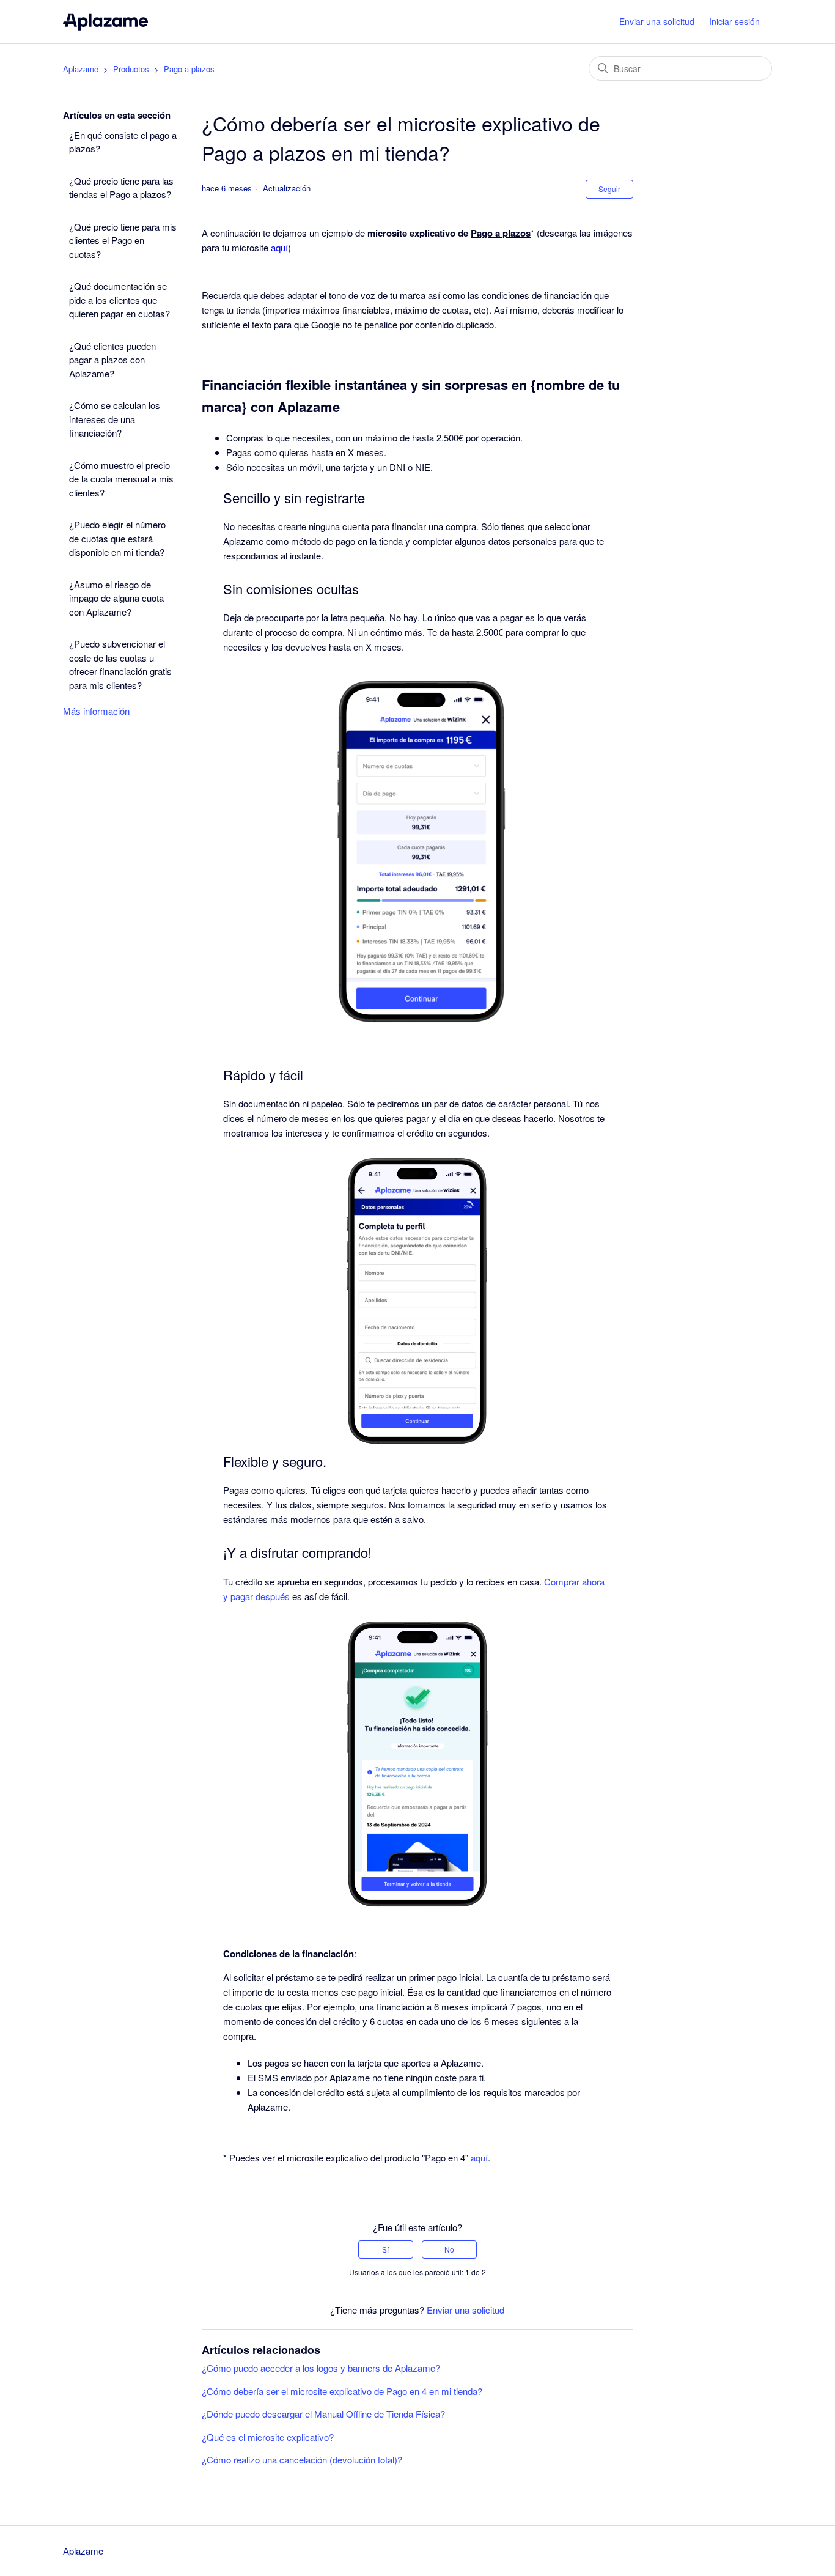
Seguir (609, 189)
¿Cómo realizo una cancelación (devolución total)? (302, 2460)
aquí (479, 2157)
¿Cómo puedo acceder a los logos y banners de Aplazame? (321, 2368)
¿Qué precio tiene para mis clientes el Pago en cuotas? (123, 240)
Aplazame (81, 69)
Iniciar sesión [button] (734, 21)
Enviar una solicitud (657, 21)
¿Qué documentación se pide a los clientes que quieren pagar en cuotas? (120, 300)
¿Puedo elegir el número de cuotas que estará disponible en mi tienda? (117, 538)
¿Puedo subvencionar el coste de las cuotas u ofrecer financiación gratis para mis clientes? (120, 664)
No (449, 2249)
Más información (96, 711)
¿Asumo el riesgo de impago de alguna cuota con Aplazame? (116, 598)
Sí (385, 2249)
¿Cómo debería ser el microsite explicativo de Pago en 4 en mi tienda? (342, 2391)
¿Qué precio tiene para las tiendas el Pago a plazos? (121, 188)
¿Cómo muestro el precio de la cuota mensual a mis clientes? (121, 479)
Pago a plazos (189, 69)
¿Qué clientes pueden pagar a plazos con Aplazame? (112, 360)
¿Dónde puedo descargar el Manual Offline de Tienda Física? (323, 2414)
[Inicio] (105, 22)
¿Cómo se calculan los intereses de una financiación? (115, 419)
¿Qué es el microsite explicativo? (268, 2437)
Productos (131, 69)
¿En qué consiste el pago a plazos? (123, 142)
